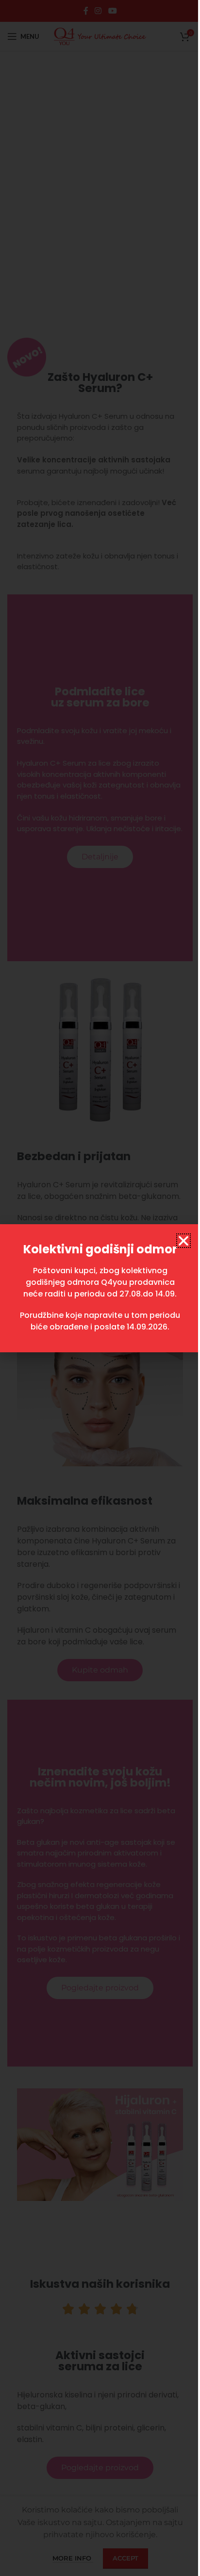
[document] (100, 1288)
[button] (183, 1241)
